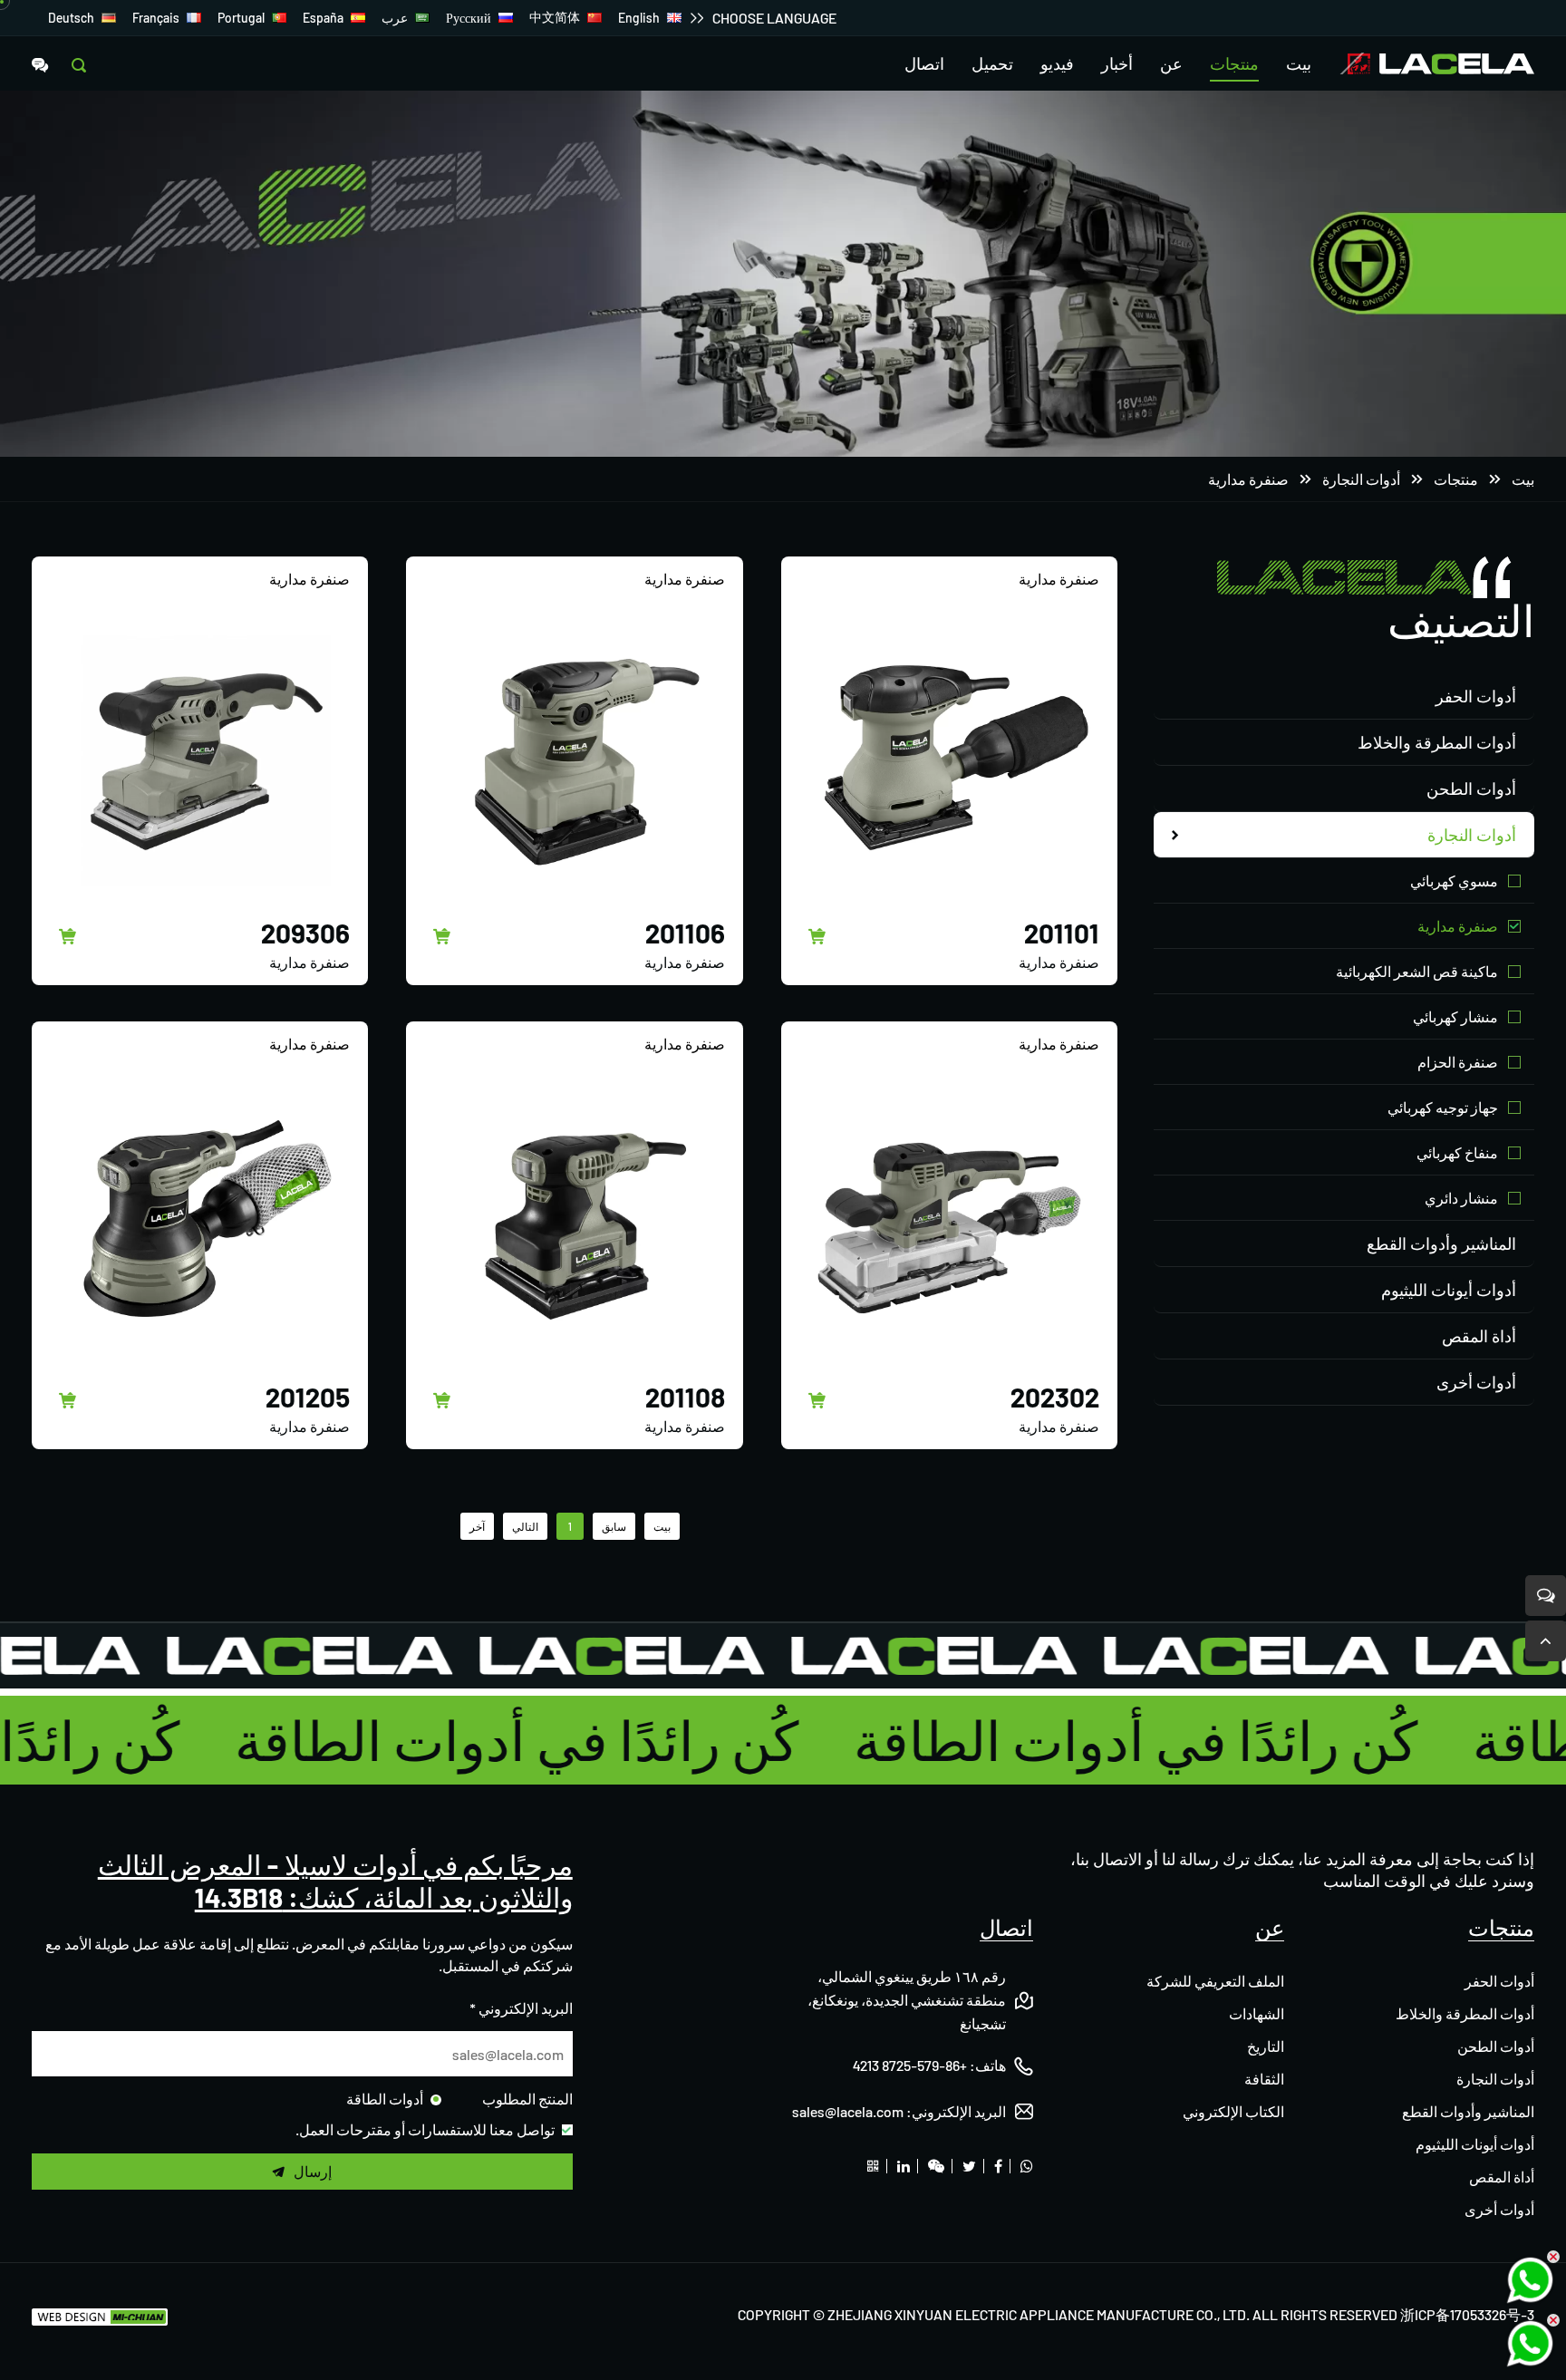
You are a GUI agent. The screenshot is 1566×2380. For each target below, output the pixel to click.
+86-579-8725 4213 (910, 2065)
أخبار (1117, 63)
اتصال (924, 63)
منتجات (1234, 63)
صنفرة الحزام (1458, 1062)
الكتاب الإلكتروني (1233, 2111)
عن (1171, 63)
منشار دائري (1461, 1198)
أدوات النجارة (1361, 479)
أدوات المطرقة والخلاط (1437, 742)
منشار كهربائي (1455, 1016)
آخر (477, 1526)
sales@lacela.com (848, 2111)
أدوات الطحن (1471, 788)
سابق (614, 1526)
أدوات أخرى (1476, 1382)
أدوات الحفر (1476, 696)
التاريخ (1266, 2046)
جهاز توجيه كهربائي (1443, 1107)
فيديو (1057, 63)
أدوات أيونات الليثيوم (1449, 1290)
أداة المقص (1479, 1336)
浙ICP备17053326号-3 (1467, 2314)
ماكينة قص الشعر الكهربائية (1417, 971)
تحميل (992, 63)
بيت (1299, 63)
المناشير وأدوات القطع (1441, 1243)
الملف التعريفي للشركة (1215, 1981)
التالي (525, 1526)
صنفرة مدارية (1248, 479)
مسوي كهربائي (1454, 880)
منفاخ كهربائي (1457, 1152)
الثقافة (1264, 2079)
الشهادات (1257, 2013)
